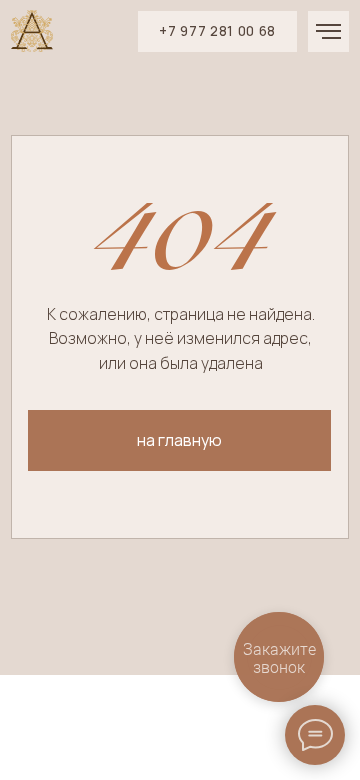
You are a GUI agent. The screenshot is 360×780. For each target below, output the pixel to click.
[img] (32, 31)
